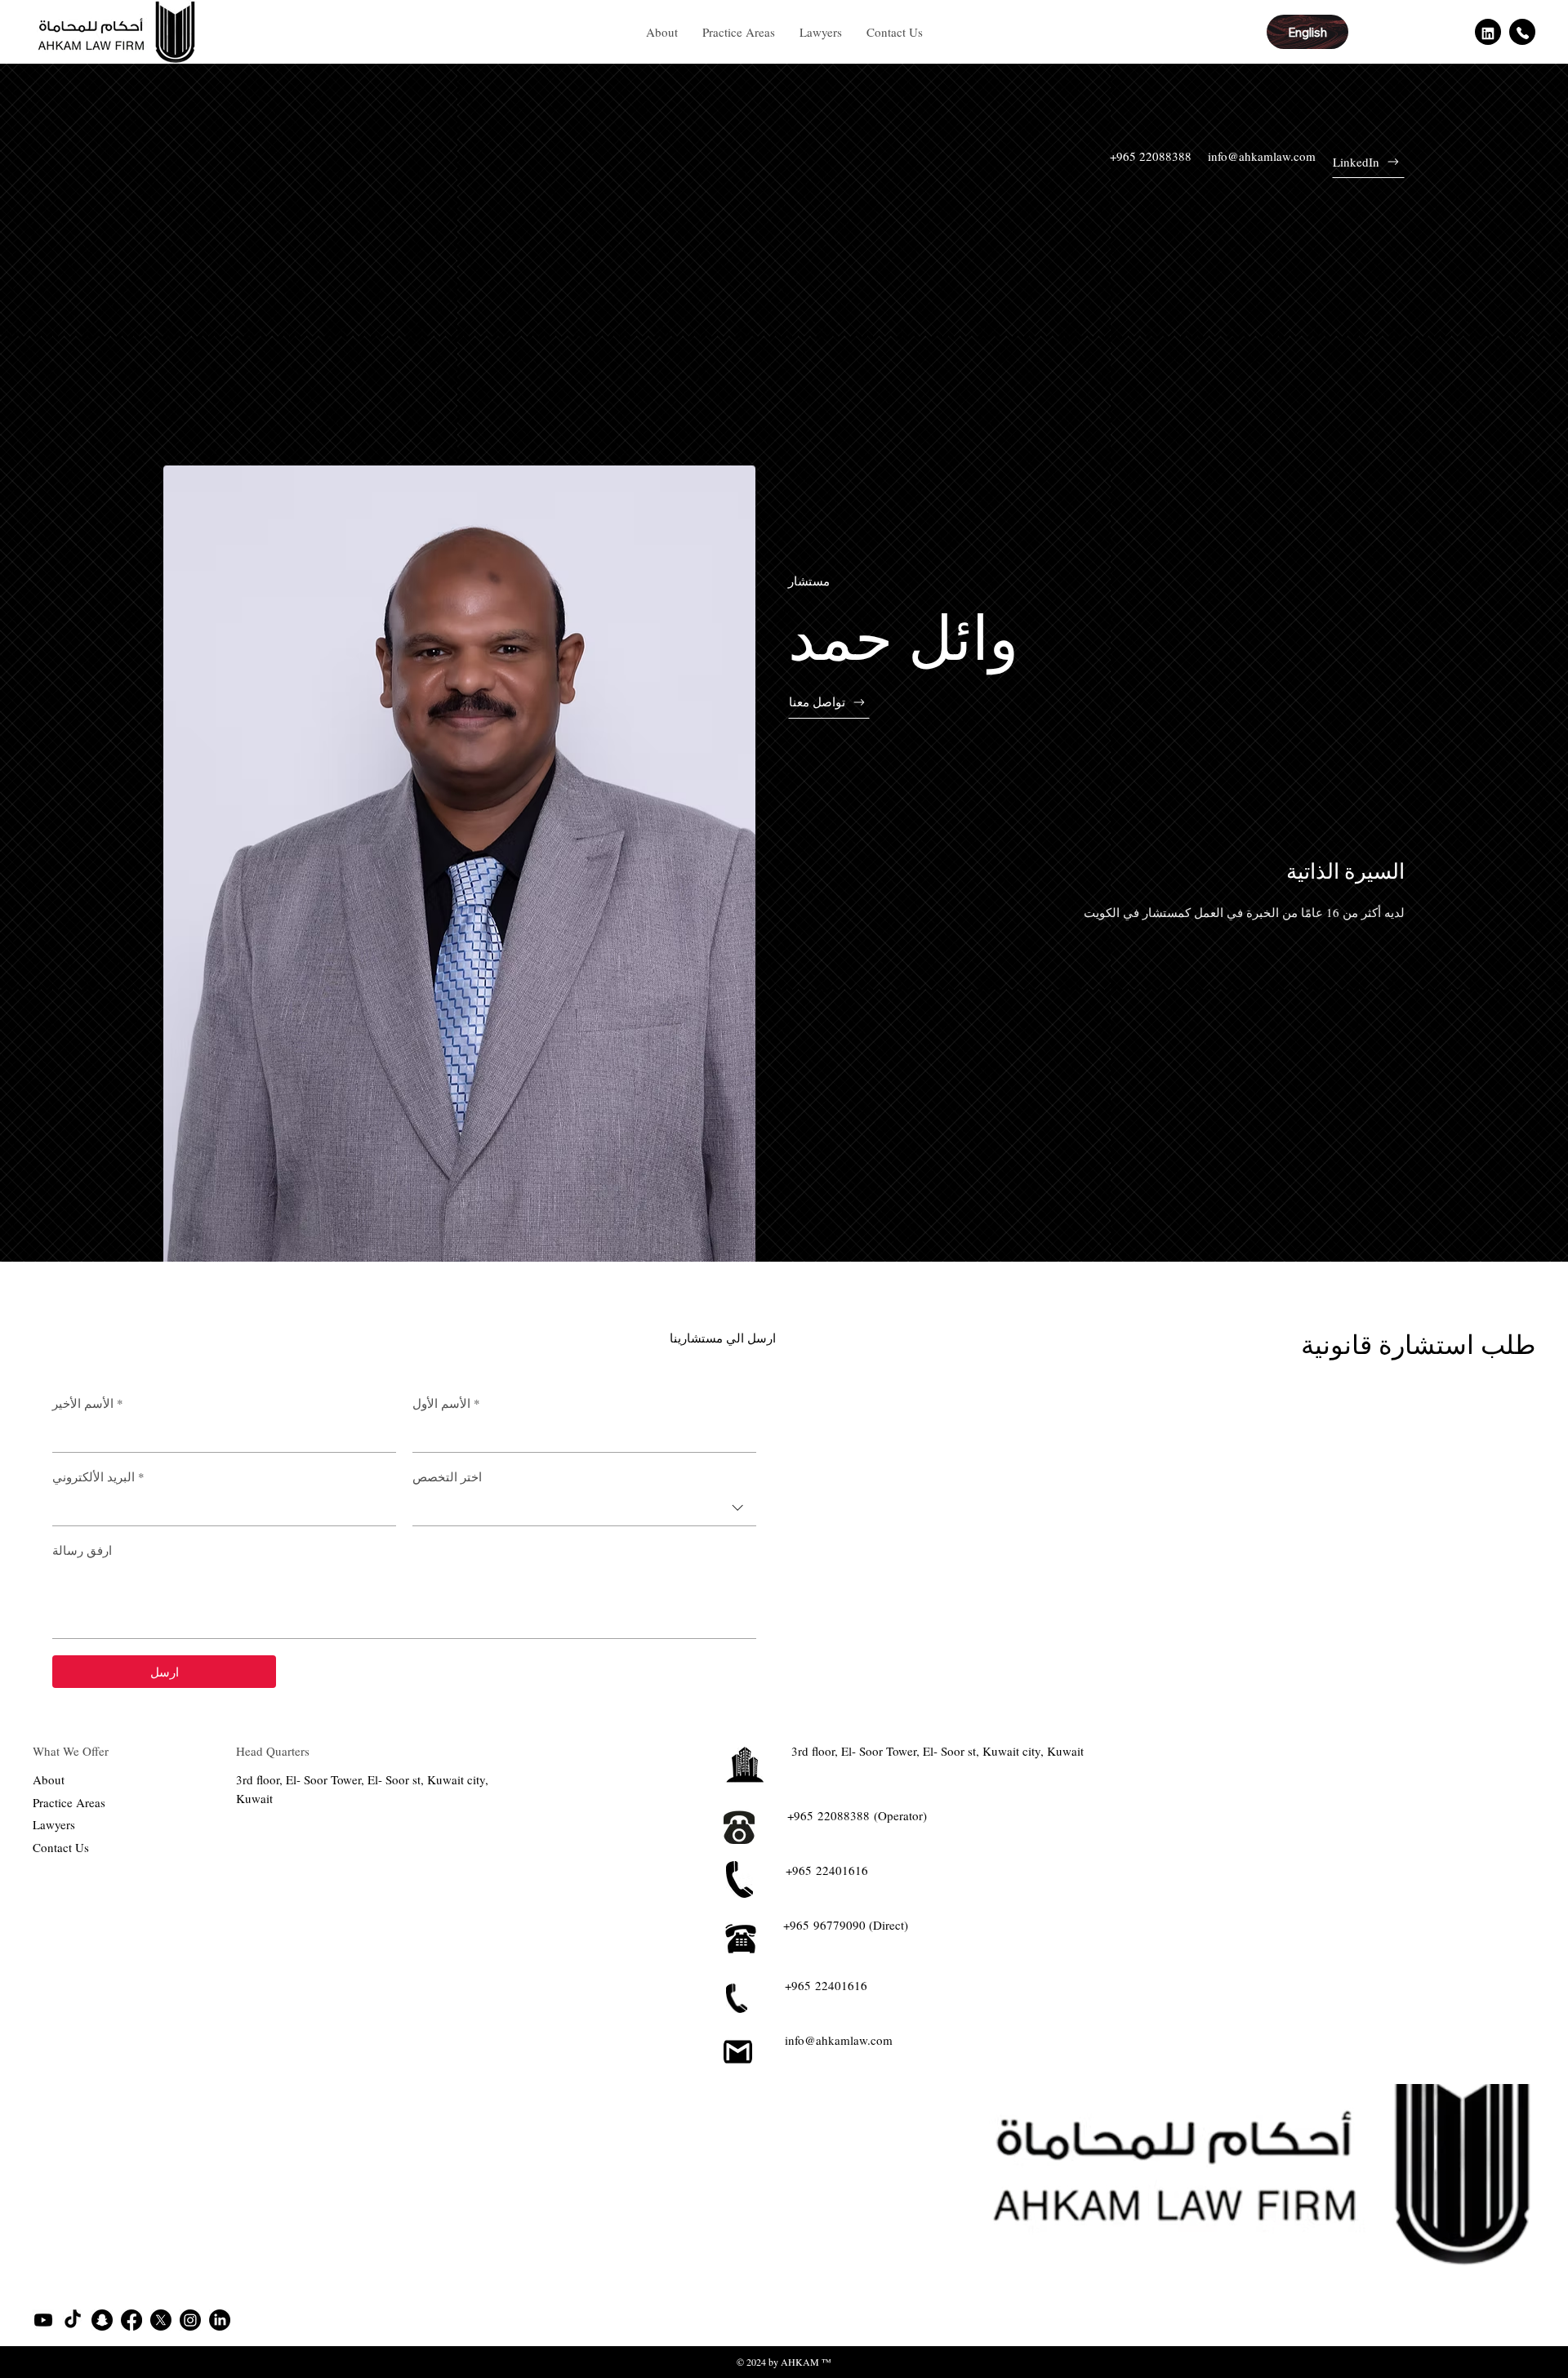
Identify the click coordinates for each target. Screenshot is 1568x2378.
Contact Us (61, 1847)
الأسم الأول (446, 1403)
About (49, 1779)
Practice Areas (69, 1802)
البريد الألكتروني (98, 1476)
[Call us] (1522, 32)
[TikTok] (73, 2320)
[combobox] (584, 1508)
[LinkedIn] (220, 2320)
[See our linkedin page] (1488, 32)
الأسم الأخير (88, 1403)
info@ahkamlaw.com (1262, 156)
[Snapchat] (102, 2320)
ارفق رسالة (82, 1550)
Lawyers (54, 1824)
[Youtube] (43, 2320)
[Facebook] (131, 2320)
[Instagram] (190, 2320)
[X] (161, 2320)
